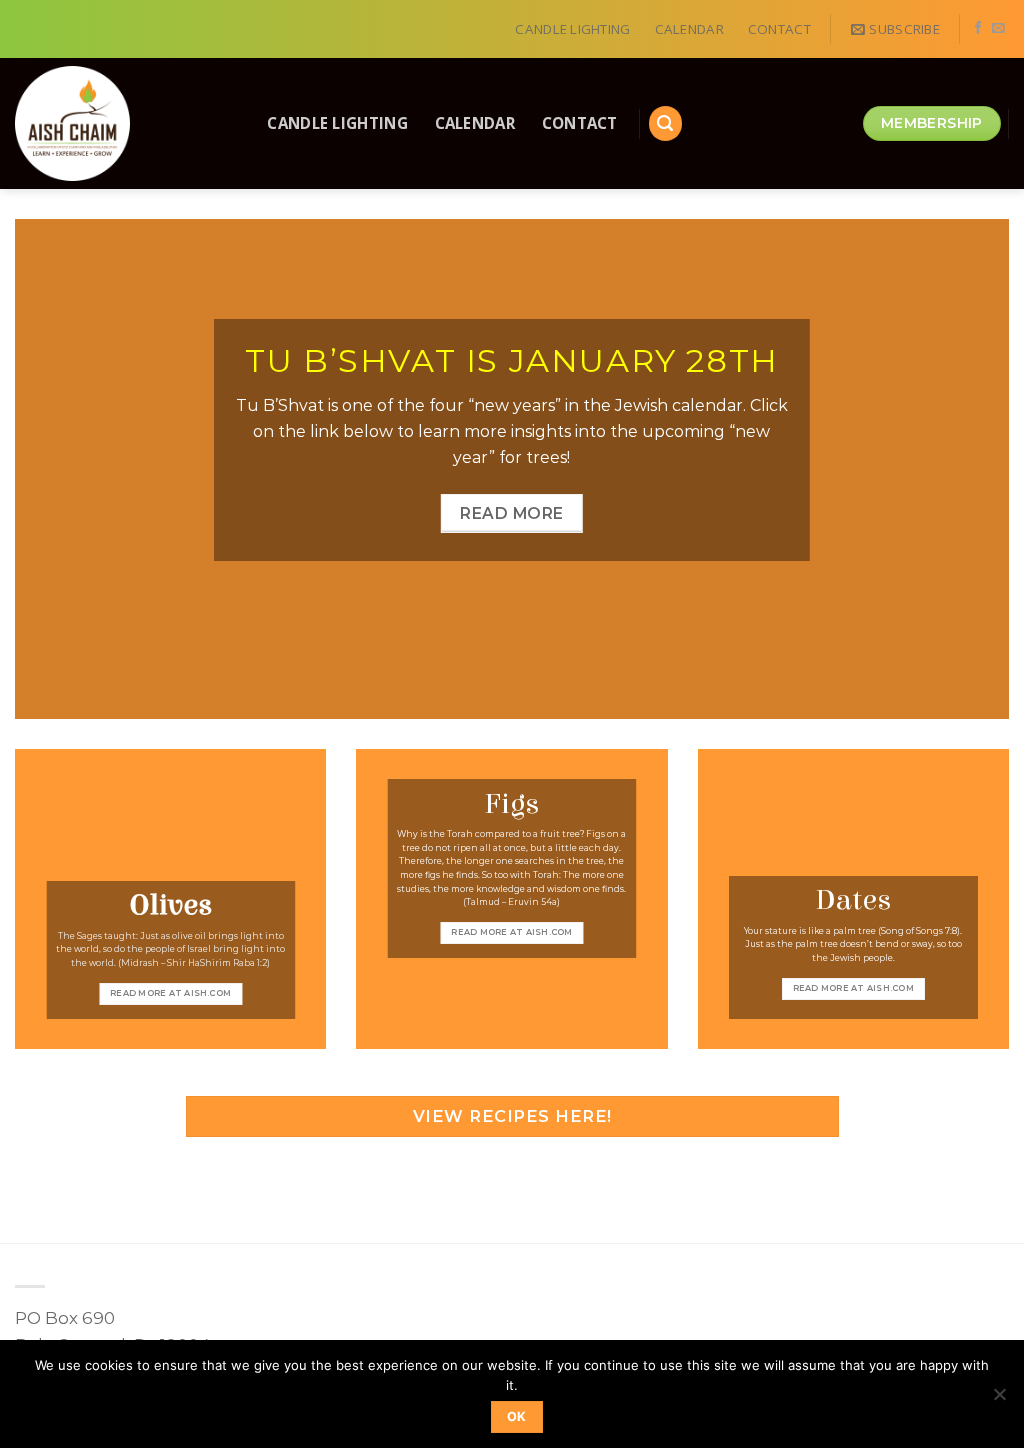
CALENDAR (689, 29)
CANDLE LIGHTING (572, 29)
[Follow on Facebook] (978, 29)
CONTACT (779, 29)
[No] (999, 1400)
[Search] (666, 123)
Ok (517, 1416)
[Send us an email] (998, 29)
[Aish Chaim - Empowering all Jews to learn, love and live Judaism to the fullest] (119, 123)
